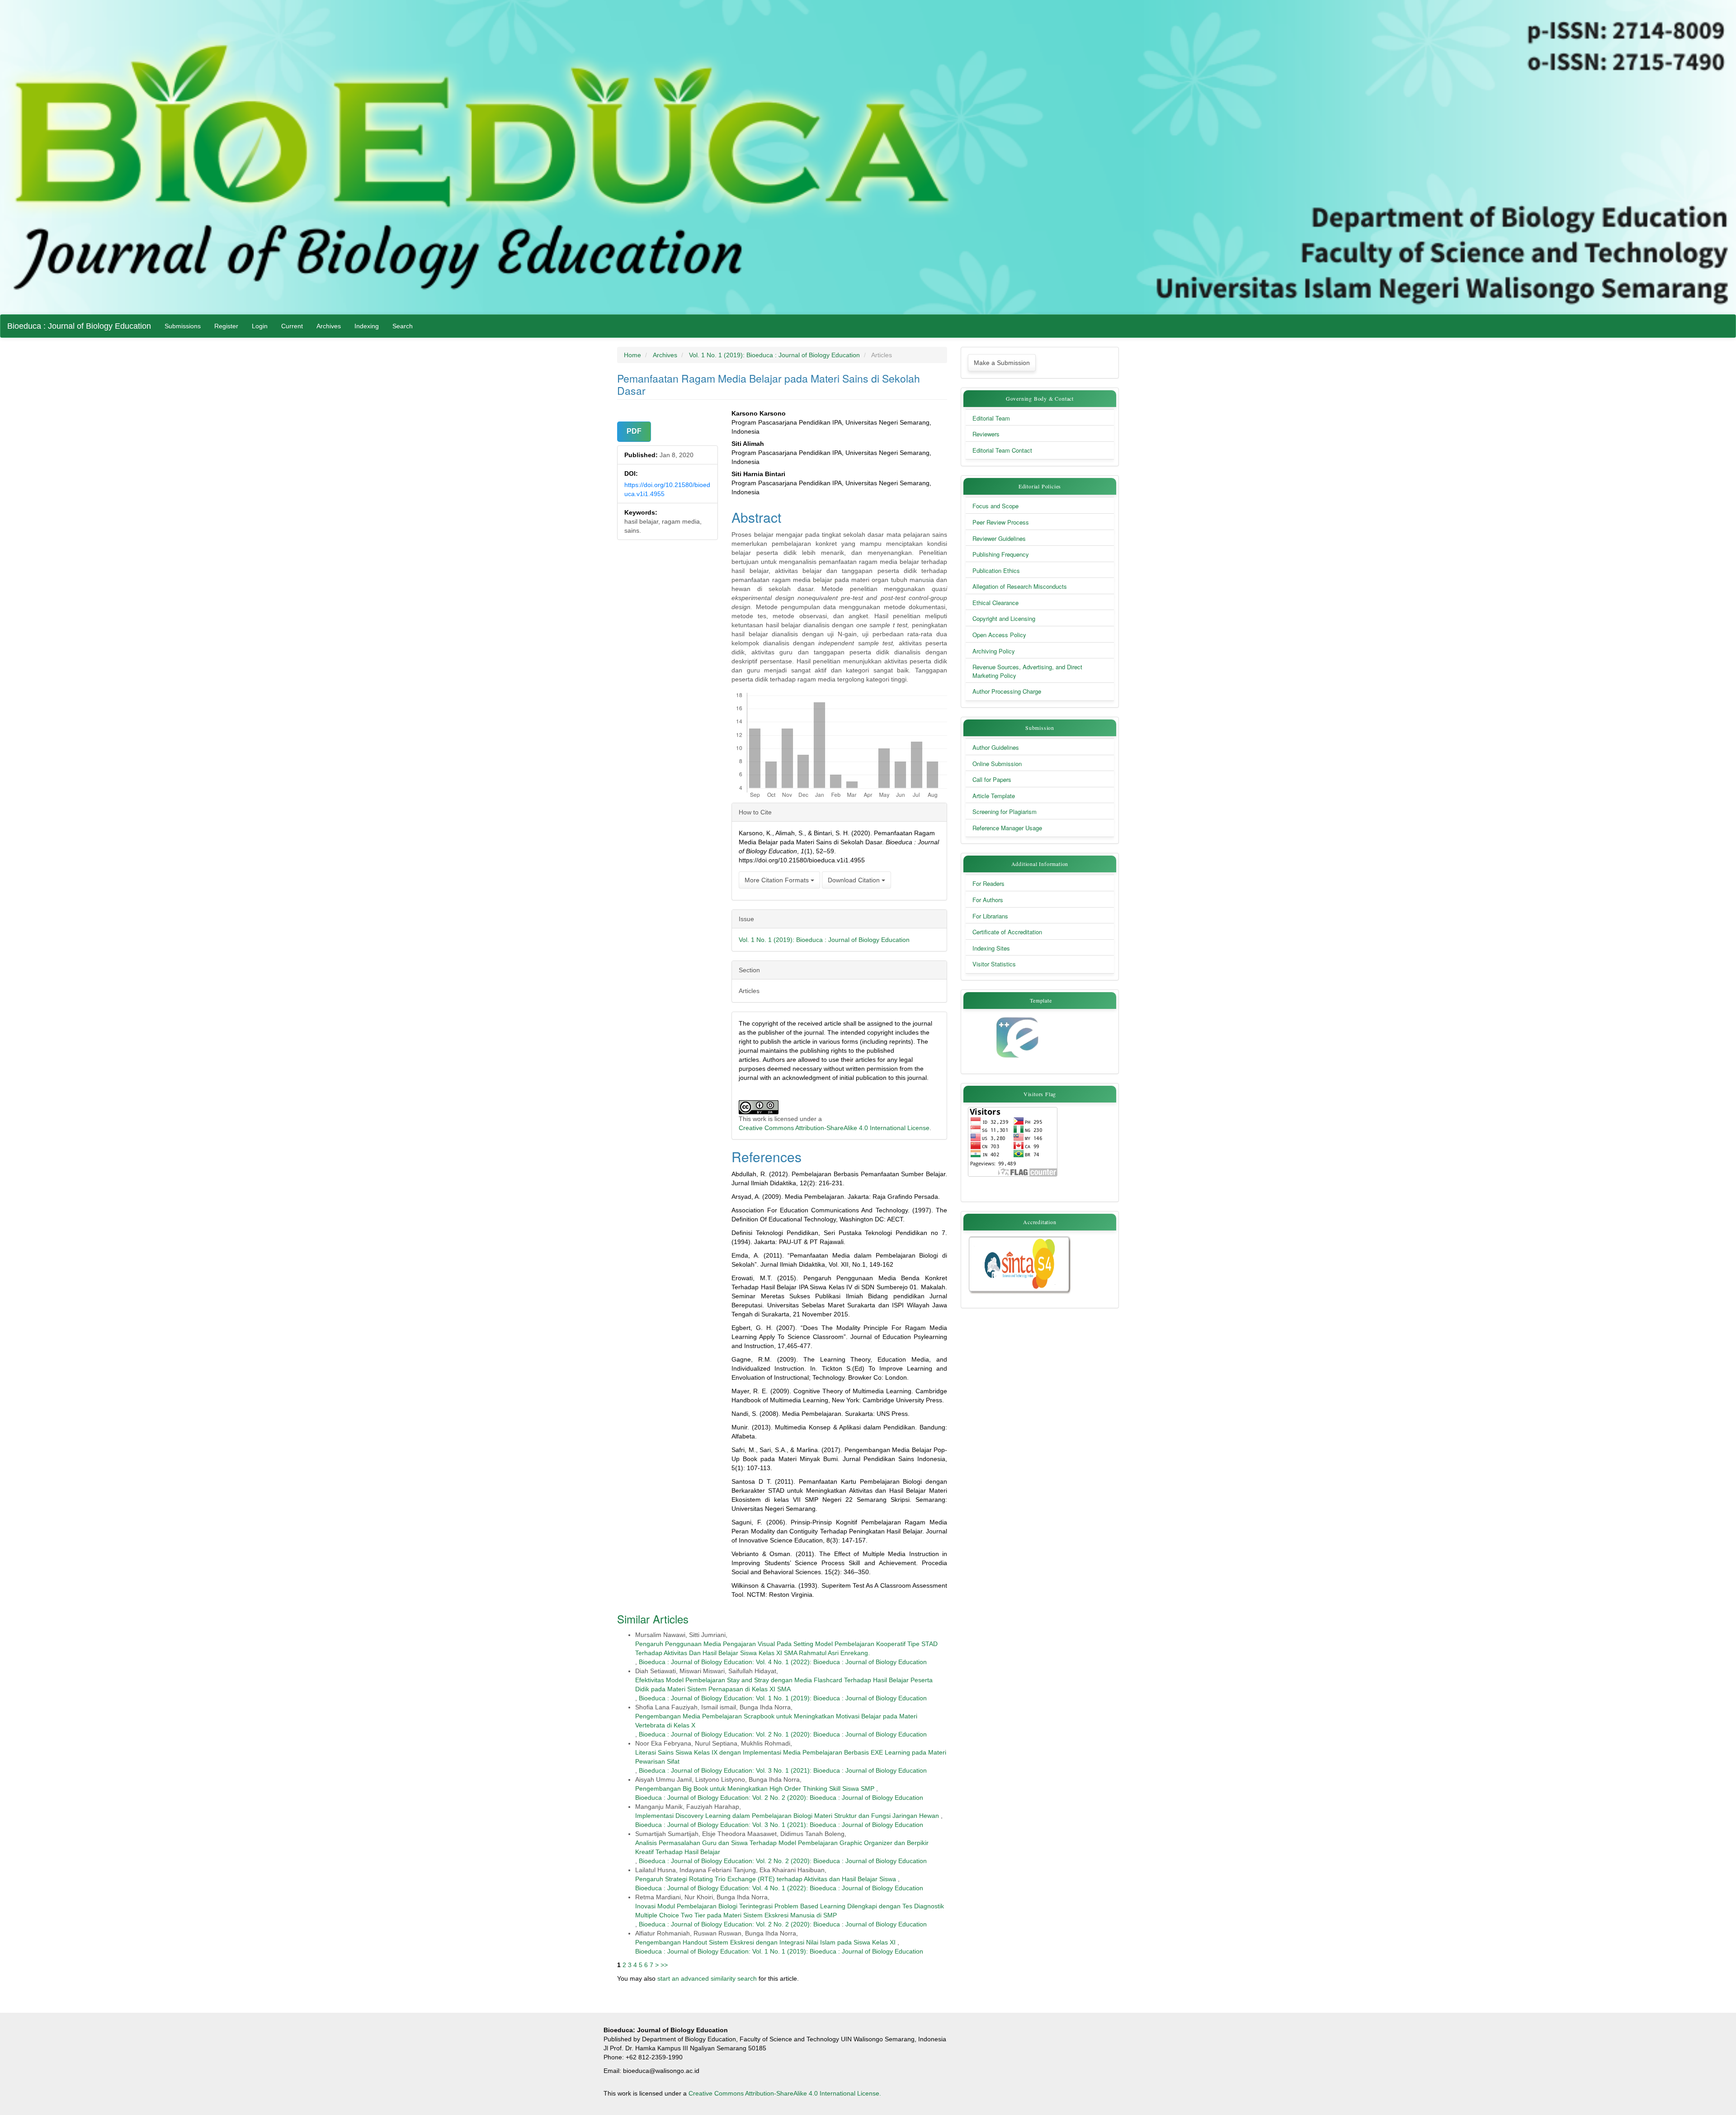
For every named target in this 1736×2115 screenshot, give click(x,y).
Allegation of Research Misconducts (1020, 587)
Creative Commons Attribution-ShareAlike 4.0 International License (834, 1128)
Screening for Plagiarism (1005, 812)
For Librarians (990, 916)
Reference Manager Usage (1007, 828)
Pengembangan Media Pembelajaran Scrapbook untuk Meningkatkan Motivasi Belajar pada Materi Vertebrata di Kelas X (776, 1721)
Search (403, 326)
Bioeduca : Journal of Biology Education (79, 326)
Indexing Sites (991, 948)
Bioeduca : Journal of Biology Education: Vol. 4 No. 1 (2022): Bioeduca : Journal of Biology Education (783, 1662)
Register (226, 326)
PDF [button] (634, 431)
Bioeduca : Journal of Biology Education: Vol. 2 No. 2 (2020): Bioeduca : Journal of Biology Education (779, 1798)
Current (292, 326)
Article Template (994, 796)
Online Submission (997, 764)
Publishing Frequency (1001, 554)
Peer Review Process (1001, 522)
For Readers (988, 884)
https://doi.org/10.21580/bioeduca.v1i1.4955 (667, 489)
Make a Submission (1002, 363)
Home (632, 355)
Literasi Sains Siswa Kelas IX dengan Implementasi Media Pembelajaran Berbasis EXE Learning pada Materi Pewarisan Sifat (791, 1757)
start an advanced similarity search (707, 1978)
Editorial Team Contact (1002, 450)
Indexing (367, 326)
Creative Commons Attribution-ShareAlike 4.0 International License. (785, 2093)
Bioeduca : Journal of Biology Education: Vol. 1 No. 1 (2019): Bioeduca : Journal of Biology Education (783, 1698)
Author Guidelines (996, 748)
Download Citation (855, 880)
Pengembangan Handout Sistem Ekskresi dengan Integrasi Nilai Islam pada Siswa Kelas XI (765, 1942)
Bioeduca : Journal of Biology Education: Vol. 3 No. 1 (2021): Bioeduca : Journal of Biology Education (783, 1770)
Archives (329, 326)
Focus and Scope (995, 506)
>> (664, 1965)
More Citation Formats (778, 880)
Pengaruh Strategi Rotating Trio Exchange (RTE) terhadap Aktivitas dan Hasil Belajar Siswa (766, 1879)
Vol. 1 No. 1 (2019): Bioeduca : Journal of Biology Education (774, 355)
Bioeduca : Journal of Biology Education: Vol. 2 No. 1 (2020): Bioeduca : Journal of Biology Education (783, 1734)
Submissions (183, 326)
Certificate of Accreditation (1007, 932)
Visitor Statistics (994, 964)
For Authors (988, 900)
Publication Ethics (996, 571)
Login (260, 326)
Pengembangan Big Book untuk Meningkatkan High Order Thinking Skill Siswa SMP (755, 1789)
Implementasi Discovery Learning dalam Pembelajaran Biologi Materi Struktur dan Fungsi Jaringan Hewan (787, 1816)
